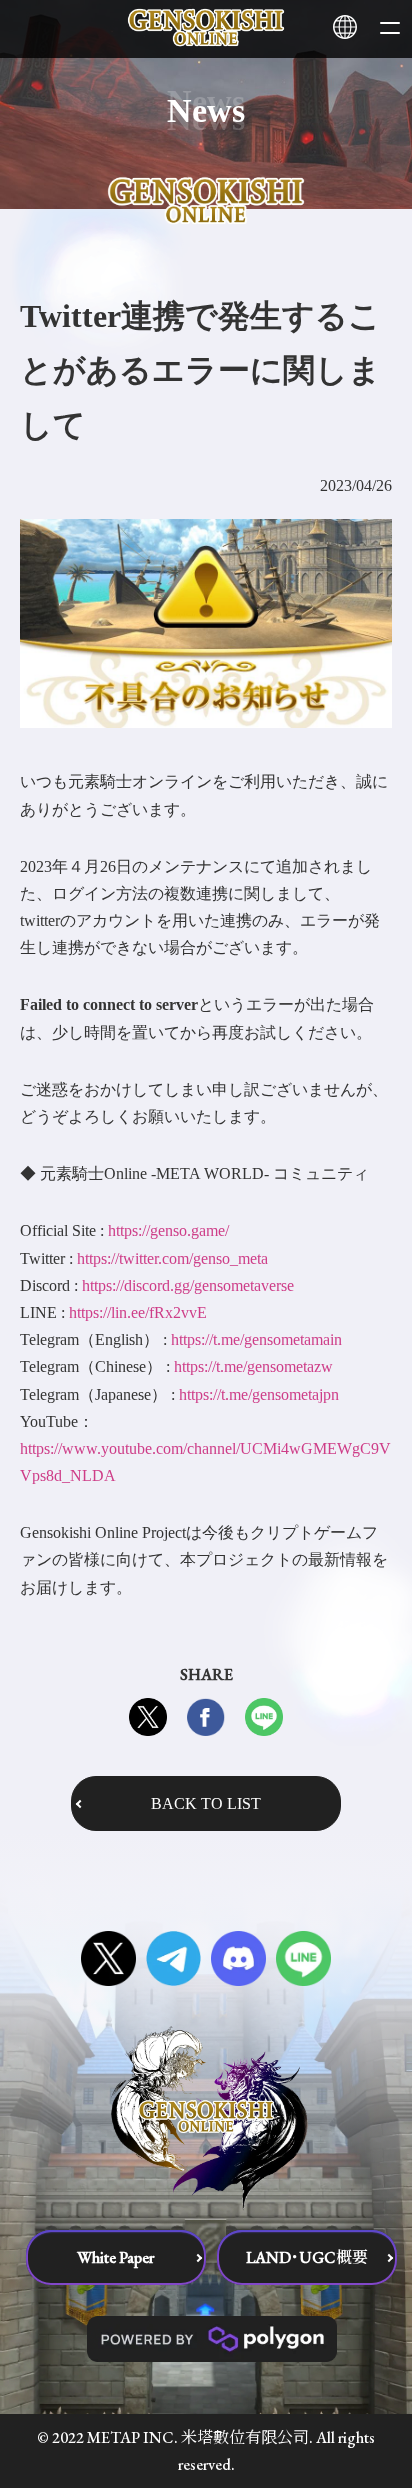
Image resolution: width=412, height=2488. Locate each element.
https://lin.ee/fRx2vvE (138, 1312)
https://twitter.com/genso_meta (172, 1258)
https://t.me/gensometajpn (259, 1394)
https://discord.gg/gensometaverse (188, 1285)
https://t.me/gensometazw (253, 1366)
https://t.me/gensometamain (256, 1339)
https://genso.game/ (168, 1230)
